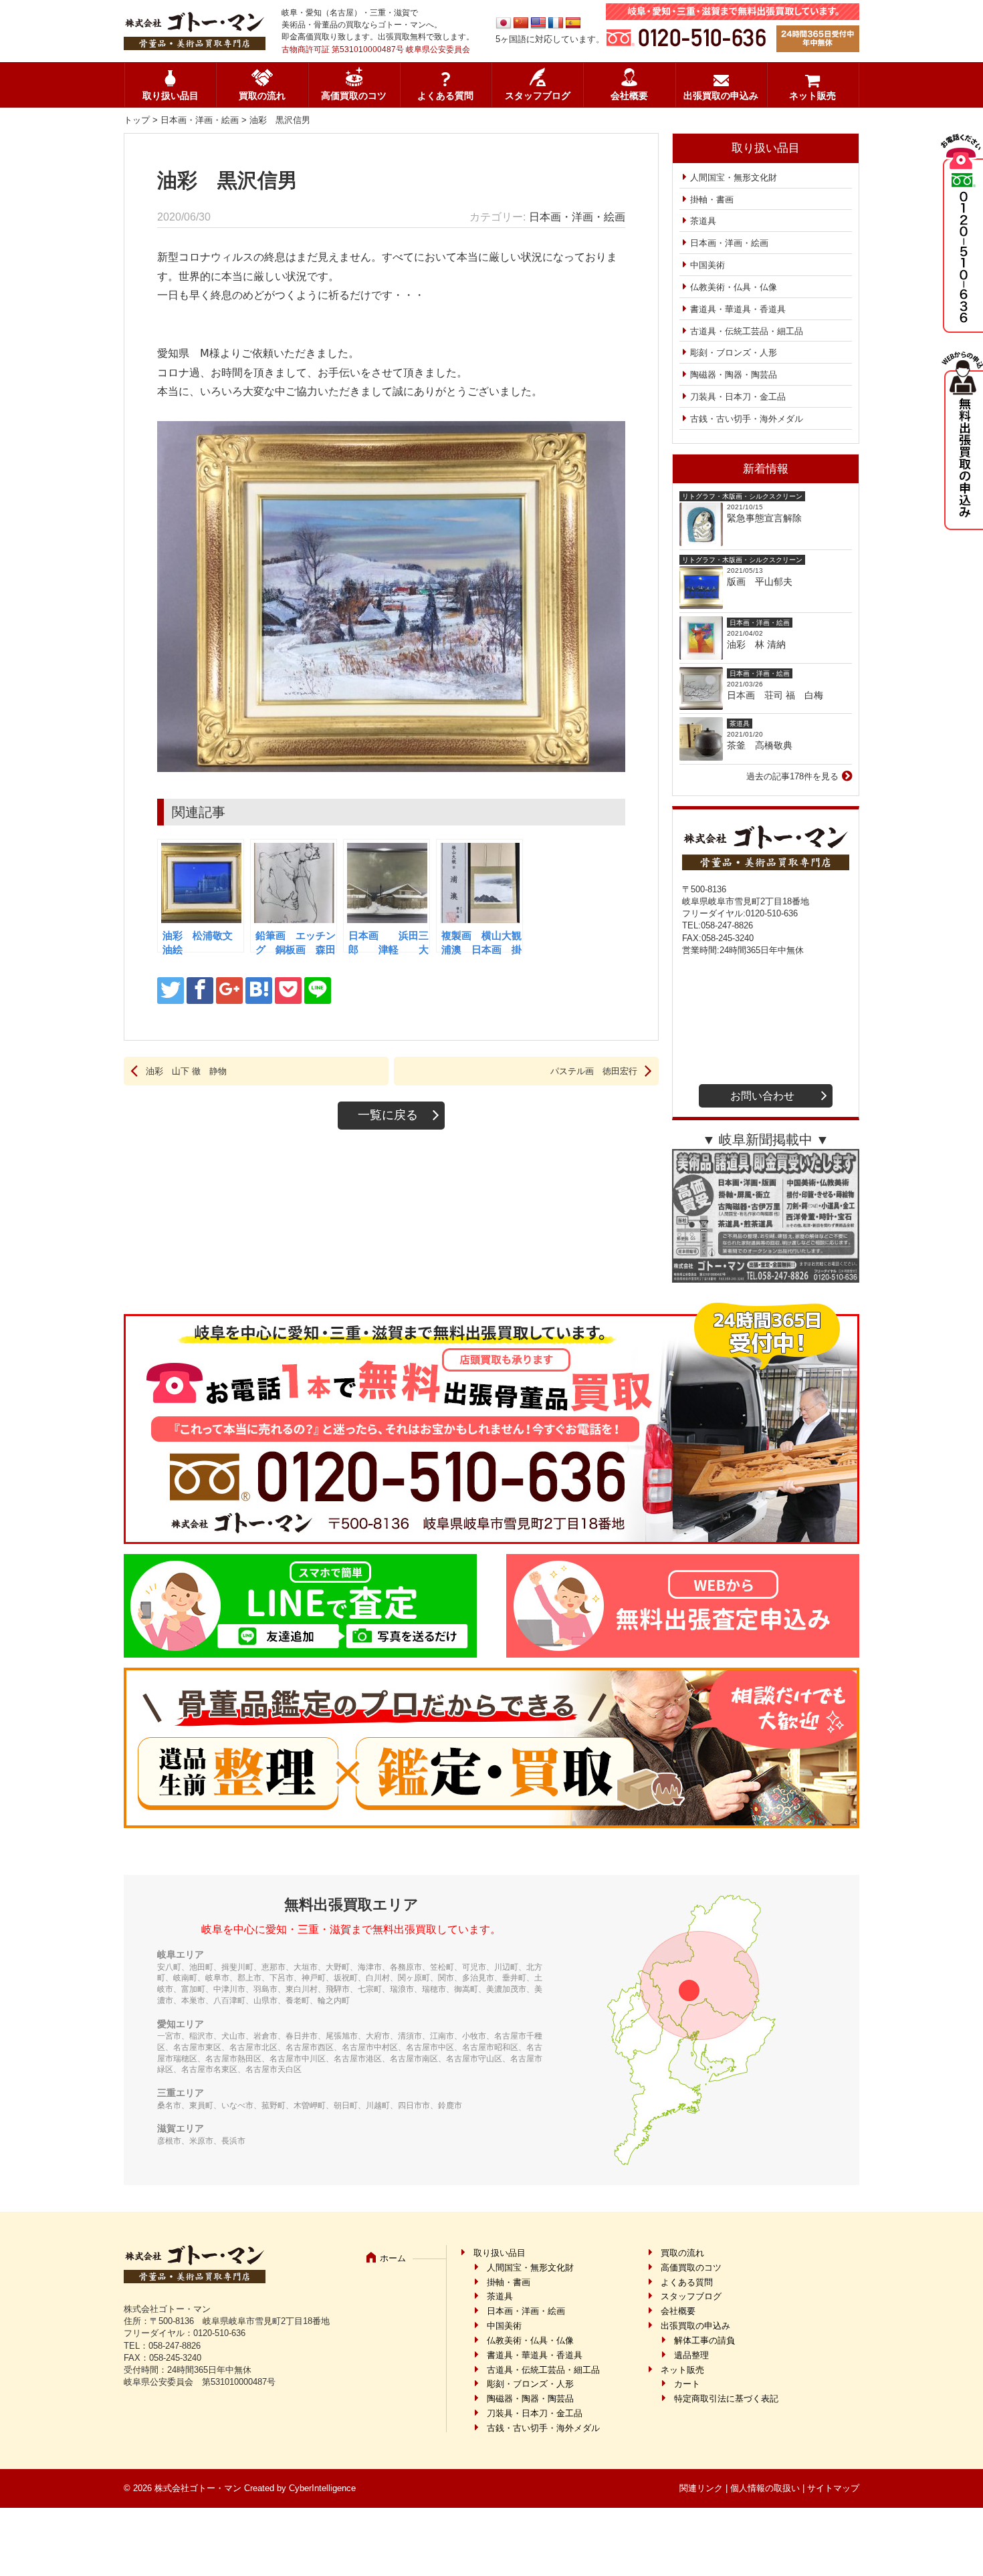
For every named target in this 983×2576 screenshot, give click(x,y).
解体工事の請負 (704, 2340)
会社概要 (629, 96)
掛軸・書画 (712, 200)
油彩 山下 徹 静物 (186, 1071)
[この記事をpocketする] (288, 991)
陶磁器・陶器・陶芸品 (734, 375)
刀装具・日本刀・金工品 (738, 397)
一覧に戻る (388, 1115)
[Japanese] (504, 23)
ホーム (393, 2258)
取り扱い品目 (171, 96)
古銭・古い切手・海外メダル (747, 419)
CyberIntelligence (322, 2488)
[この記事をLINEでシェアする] (318, 991)
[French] (556, 23)
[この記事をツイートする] (171, 991)
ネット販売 (812, 96)
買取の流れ (262, 96)
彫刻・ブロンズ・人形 (734, 353)
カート (687, 2384)
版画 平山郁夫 (764, 582)
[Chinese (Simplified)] (521, 23)
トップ (137, 120)
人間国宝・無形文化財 (734, 177)
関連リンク (701, 2488)
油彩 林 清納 (761, 644)
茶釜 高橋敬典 (760, 745)
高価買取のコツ (354, 96)
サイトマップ (833, 2488)
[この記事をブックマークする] (259, 991)
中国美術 (707, 265)
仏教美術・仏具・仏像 (734, 287)
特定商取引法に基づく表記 (726, 2399)
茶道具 (703, 221)
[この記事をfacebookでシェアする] (200, 991)
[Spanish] (573, 23)
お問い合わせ (762, 1096)
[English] (538, 23)
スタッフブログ (538, 96)
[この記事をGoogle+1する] (229, 991)
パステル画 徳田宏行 (594, 1071)
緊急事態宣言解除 (764, 518)
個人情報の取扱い (765, 2488)
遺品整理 (691, 2355)
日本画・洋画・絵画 (200, 120)
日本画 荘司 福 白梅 (775, 695)
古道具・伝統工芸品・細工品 (747, 331)
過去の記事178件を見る (792, 776)
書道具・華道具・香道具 (738, 309)
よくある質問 (445, 96)
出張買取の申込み (721, 96)
